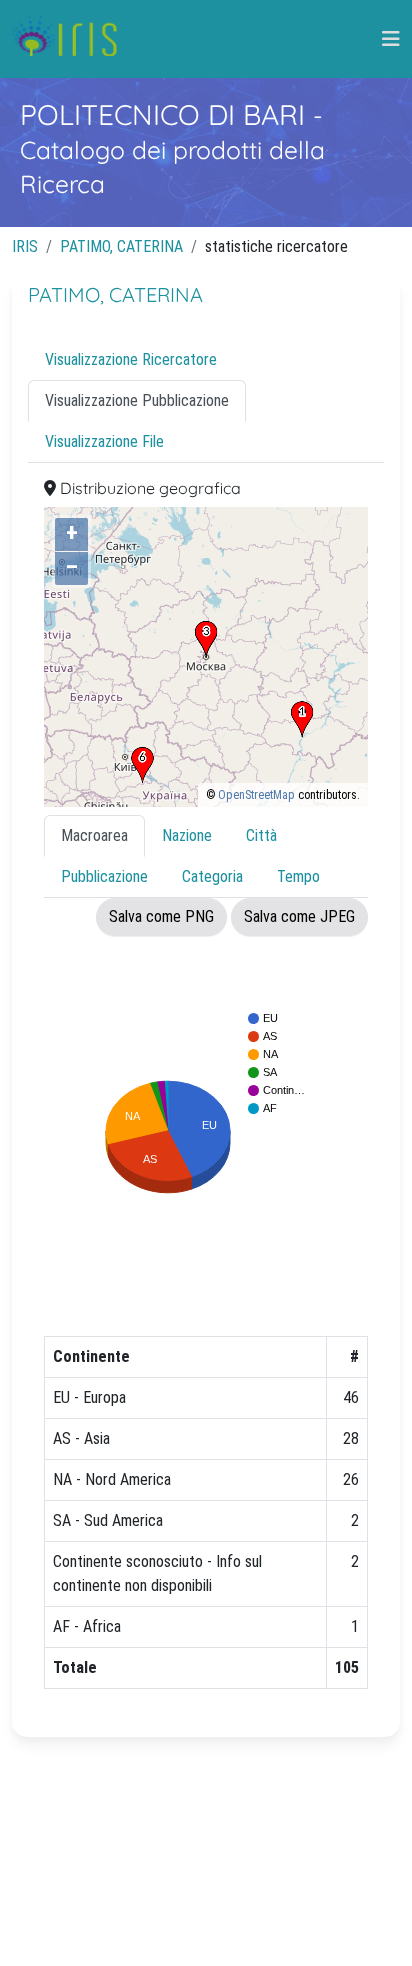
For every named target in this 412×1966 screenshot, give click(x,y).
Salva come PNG (161, 916)
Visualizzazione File (104, 441)
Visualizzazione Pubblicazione (137, 400)
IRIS (25, 246)
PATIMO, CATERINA (121, 246)
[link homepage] (72, 39)
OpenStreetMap (256, 795)
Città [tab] (261, 835)
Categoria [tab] (212, 876)
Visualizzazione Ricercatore (131, 359)
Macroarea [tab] (94, 835)
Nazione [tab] (187, 835)
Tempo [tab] (298, 876)
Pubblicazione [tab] (104, 876)
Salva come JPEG (299, 916)
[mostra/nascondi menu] (391, 39)
